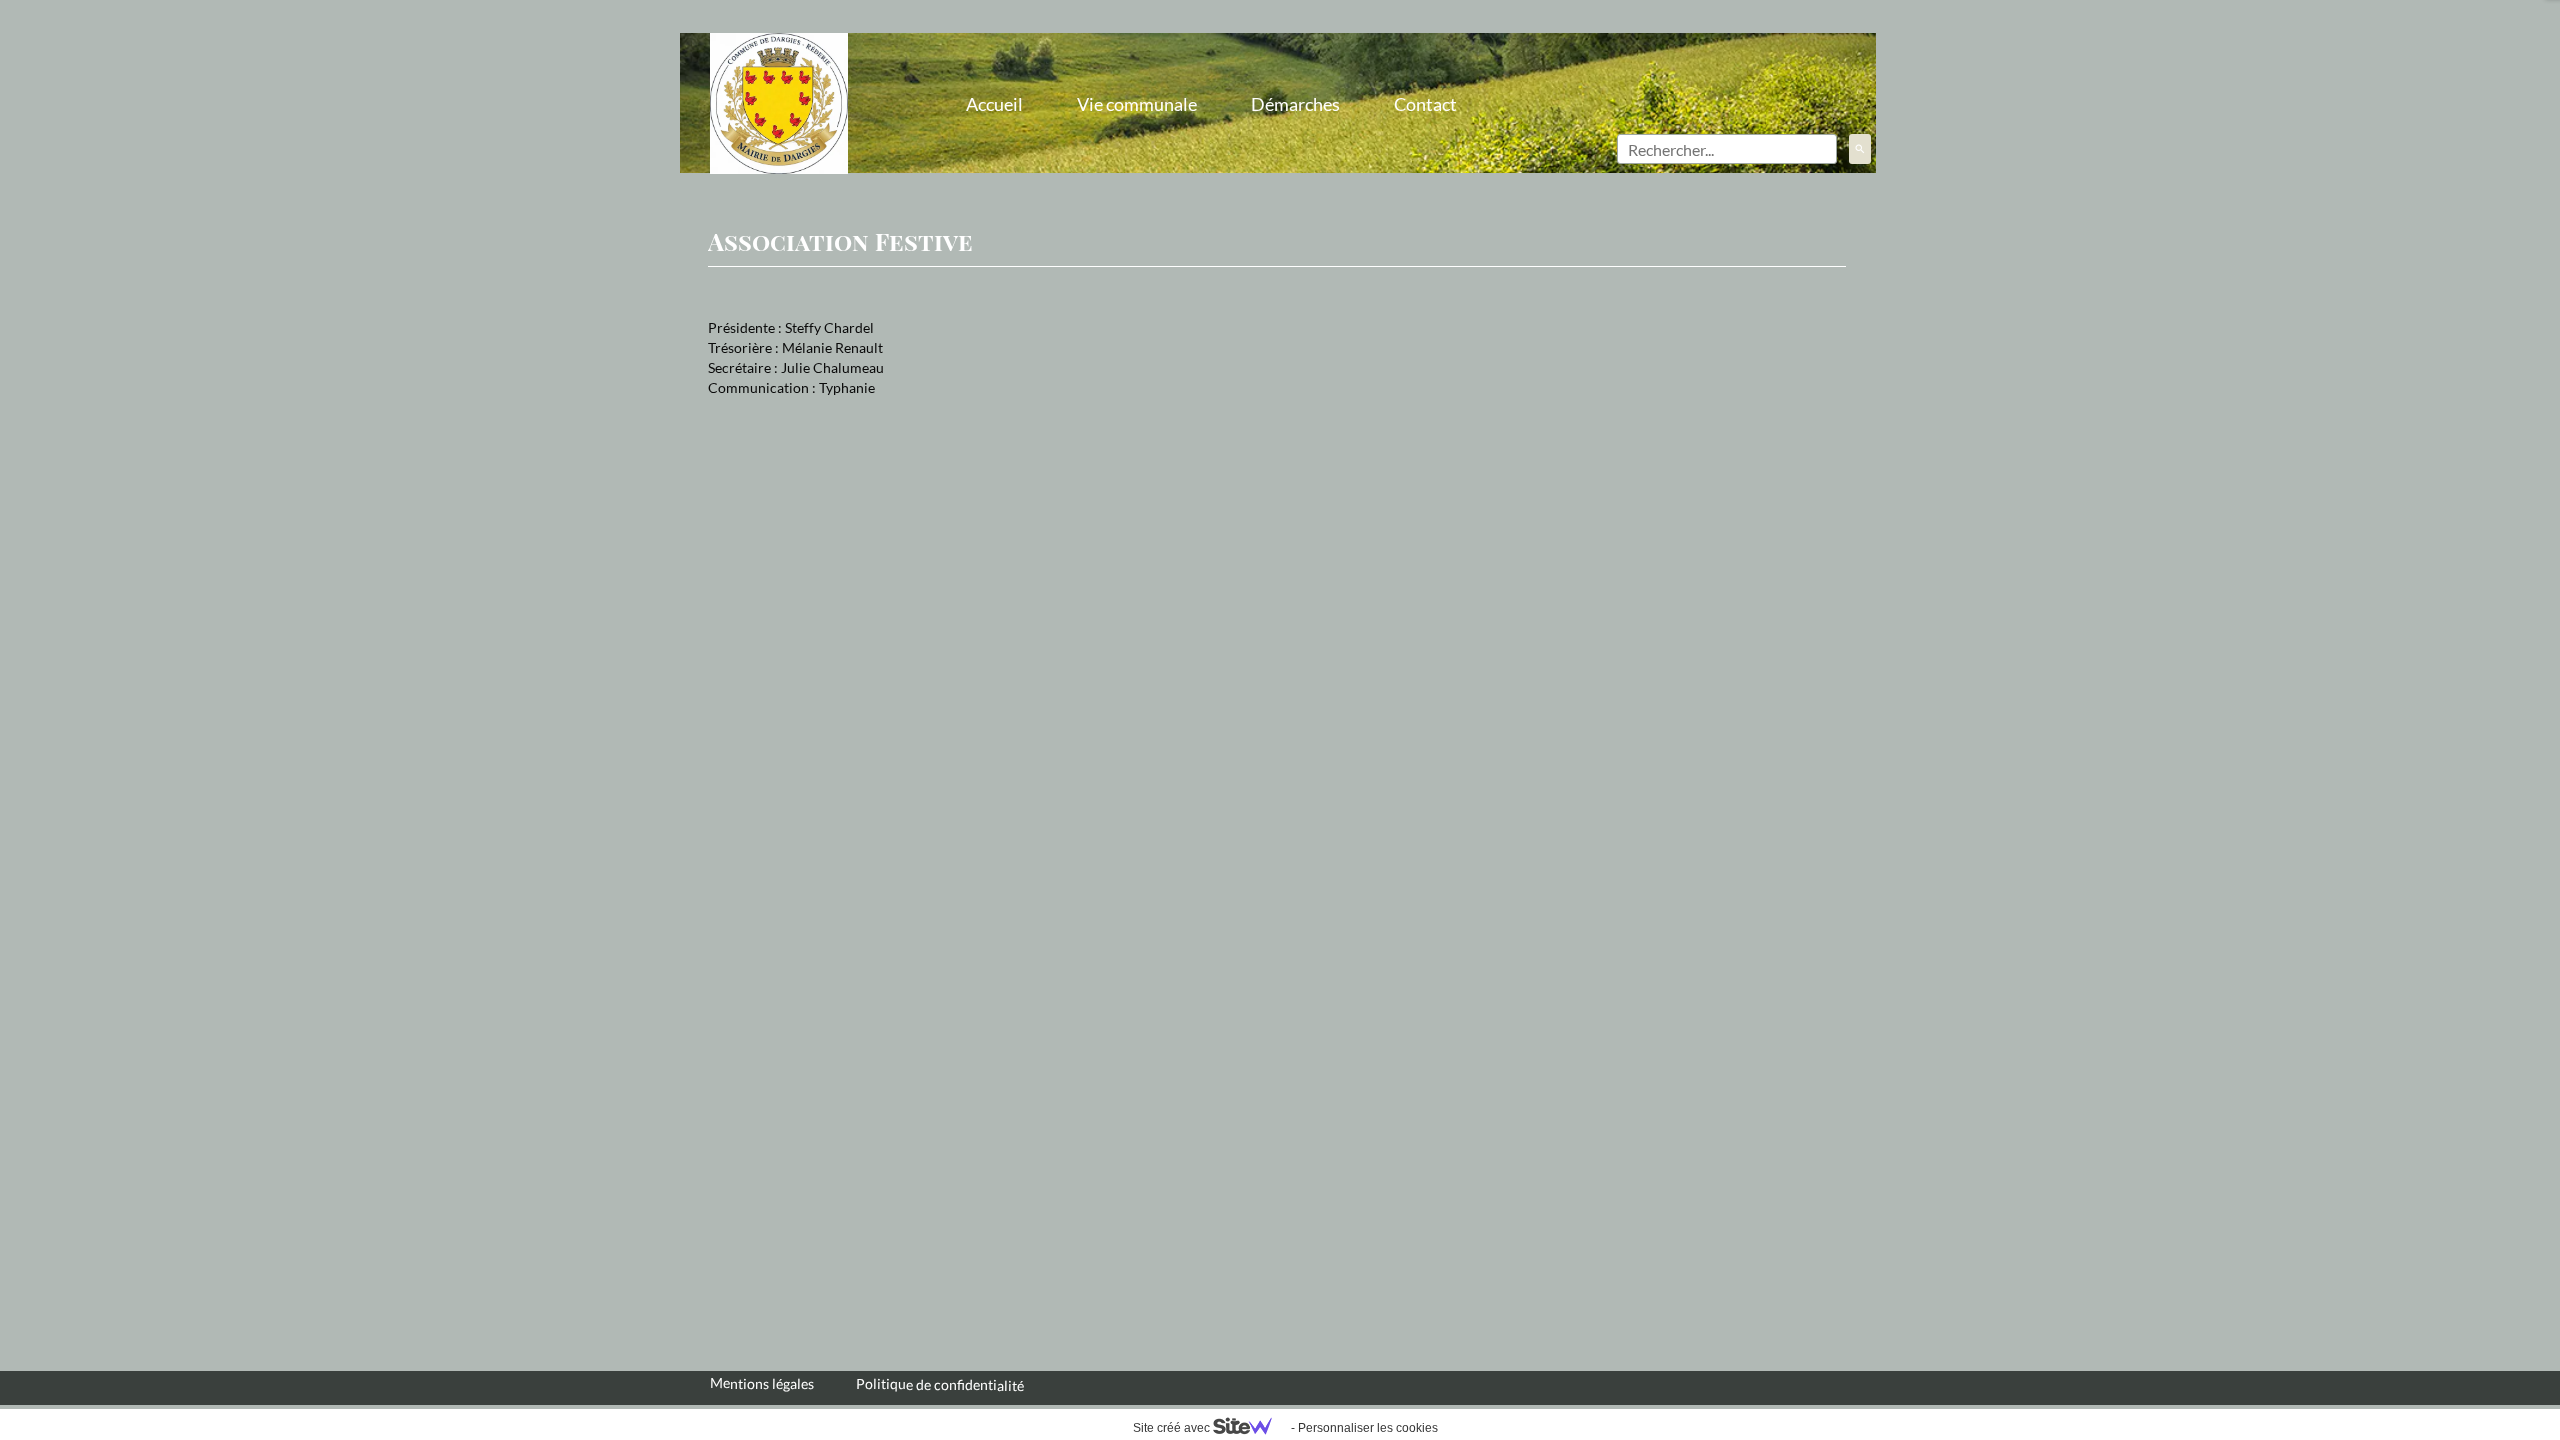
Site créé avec (1173, 1428)
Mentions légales (762, 1383)
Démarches (1295, 104)
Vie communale (1137, 104)
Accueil (994, 104)
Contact (1425, 104)
